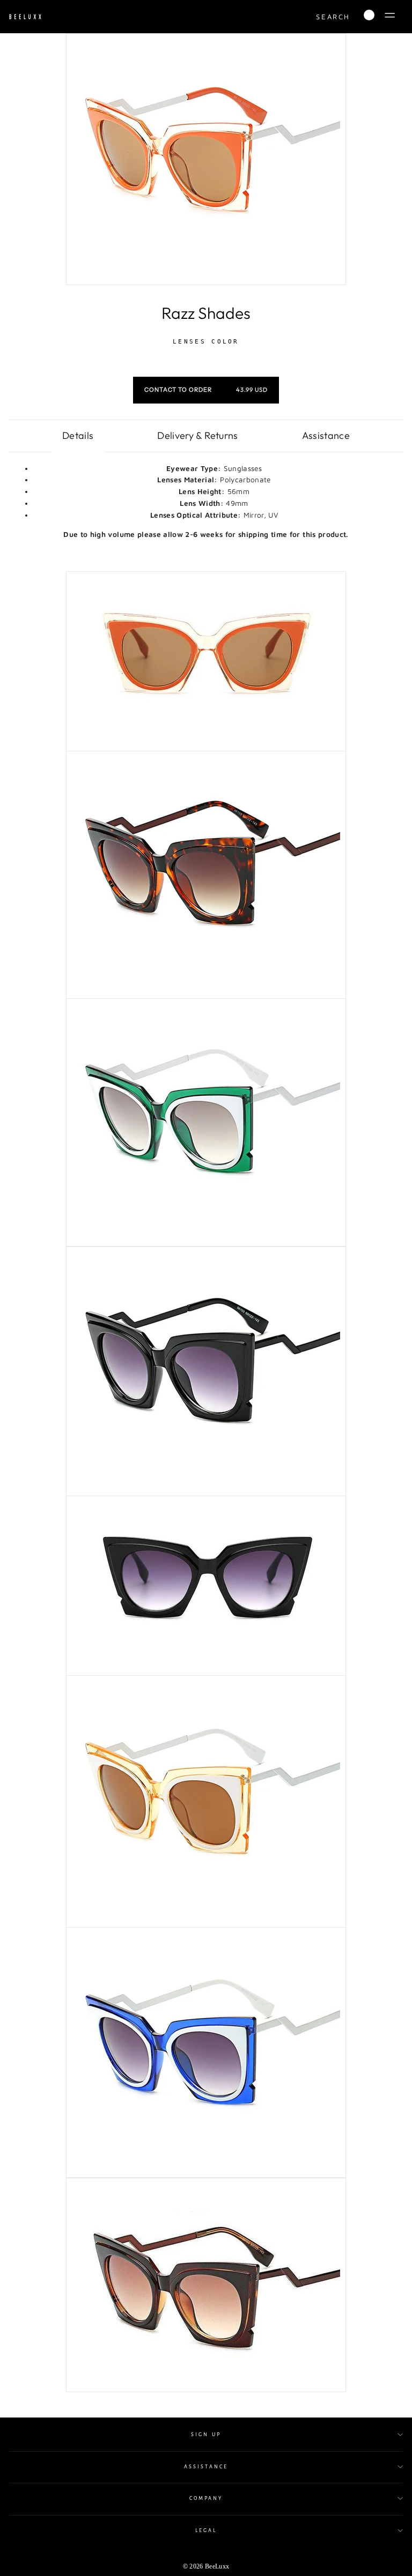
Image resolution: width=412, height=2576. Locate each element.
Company (206, 2498)
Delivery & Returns (197, 435)
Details (78, 435)
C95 (219, 354)
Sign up (206, 2435)
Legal (206, 2530)
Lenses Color (206, 342)
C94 (206, 354)
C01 (167, 354)
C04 (180, 354)
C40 (193, 354)
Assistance (326, 435)
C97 (232, 354)
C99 (245, 354)
